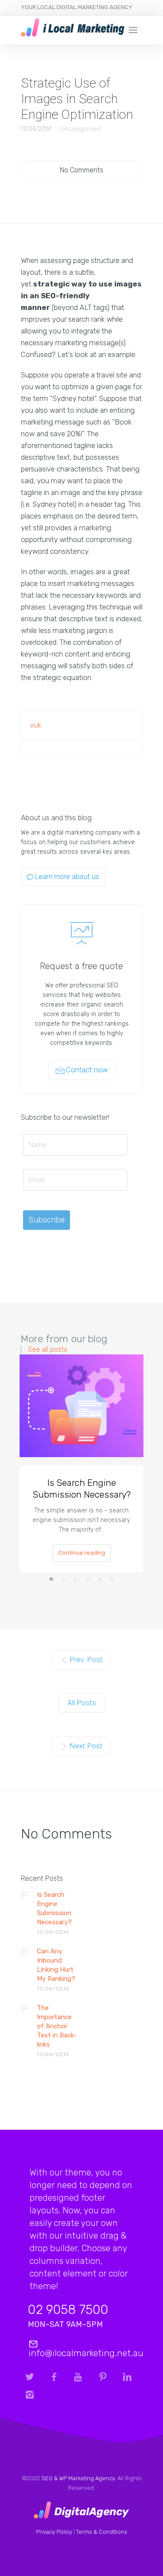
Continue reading (82, 1553)
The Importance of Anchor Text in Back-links (57, 2026)
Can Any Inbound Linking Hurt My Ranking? (56, 1965)
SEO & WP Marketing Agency (78, 2478)
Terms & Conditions (102, 2532)
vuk (36, 725)
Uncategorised (80, 129)
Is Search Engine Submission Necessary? (82, 1488)
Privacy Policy (54, 2532)
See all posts (48, 1350)
